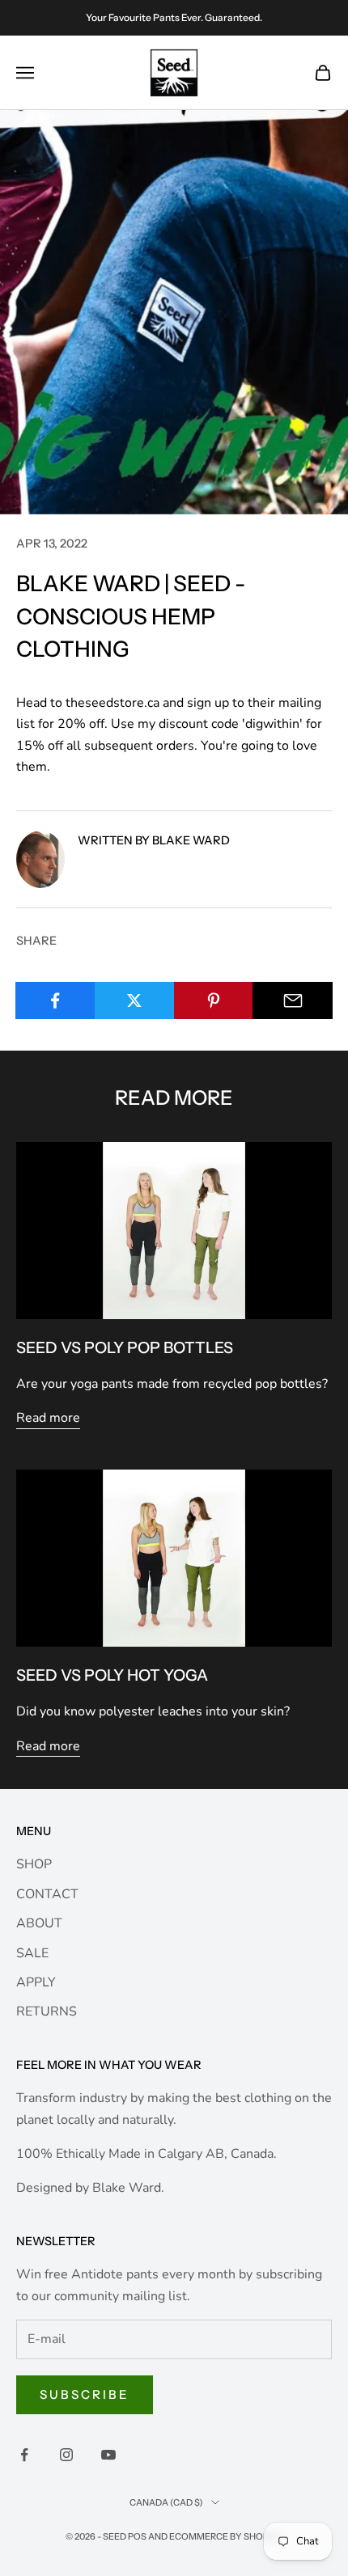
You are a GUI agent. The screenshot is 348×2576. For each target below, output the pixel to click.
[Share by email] (293, 1000)
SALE (32, 1953)
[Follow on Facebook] (24, 2455)
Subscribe (85, 2394)
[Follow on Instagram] (66, 2455)
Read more (48, 1418)
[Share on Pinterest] (214, 1000)
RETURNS (47, 2011)
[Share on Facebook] (55, 1000)
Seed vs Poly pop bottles (125, 1347)
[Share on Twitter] (135, 1000)
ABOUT (39, 1923)
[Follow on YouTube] (108, 2455)
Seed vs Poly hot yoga (112, 1675)
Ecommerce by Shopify (226, 2536)
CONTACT (47, 1894)
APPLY (36, 1982)
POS (137, 2536)
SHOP (34, 1864)
